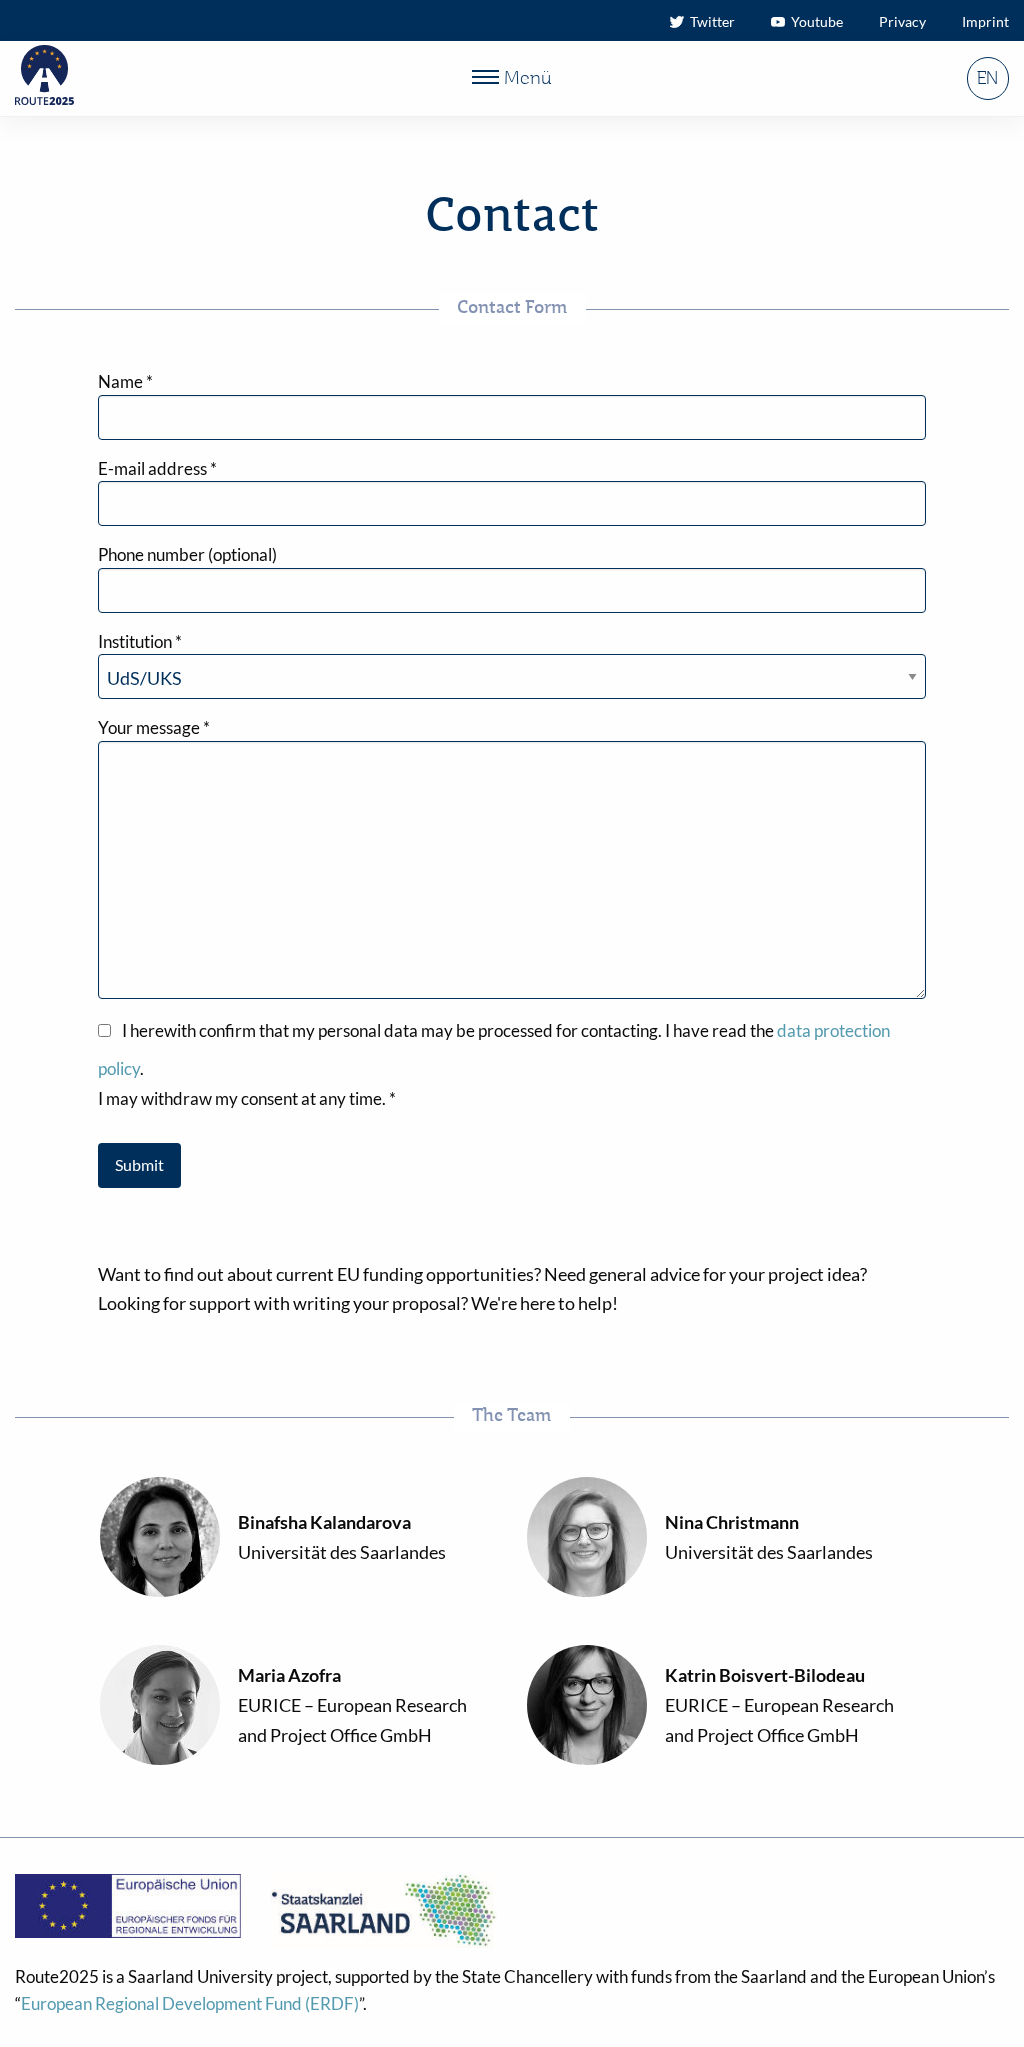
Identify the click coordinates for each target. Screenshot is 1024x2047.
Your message (154, 727)
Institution (140, 641)
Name (125, 381)
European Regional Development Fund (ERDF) (190, 2003)
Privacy (902, 21)
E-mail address (157, 468)
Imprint (985, 21)
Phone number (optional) (187, 554)
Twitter (709, 21)
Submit (139, 1164)
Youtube (814, 21)
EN (987, 79)
